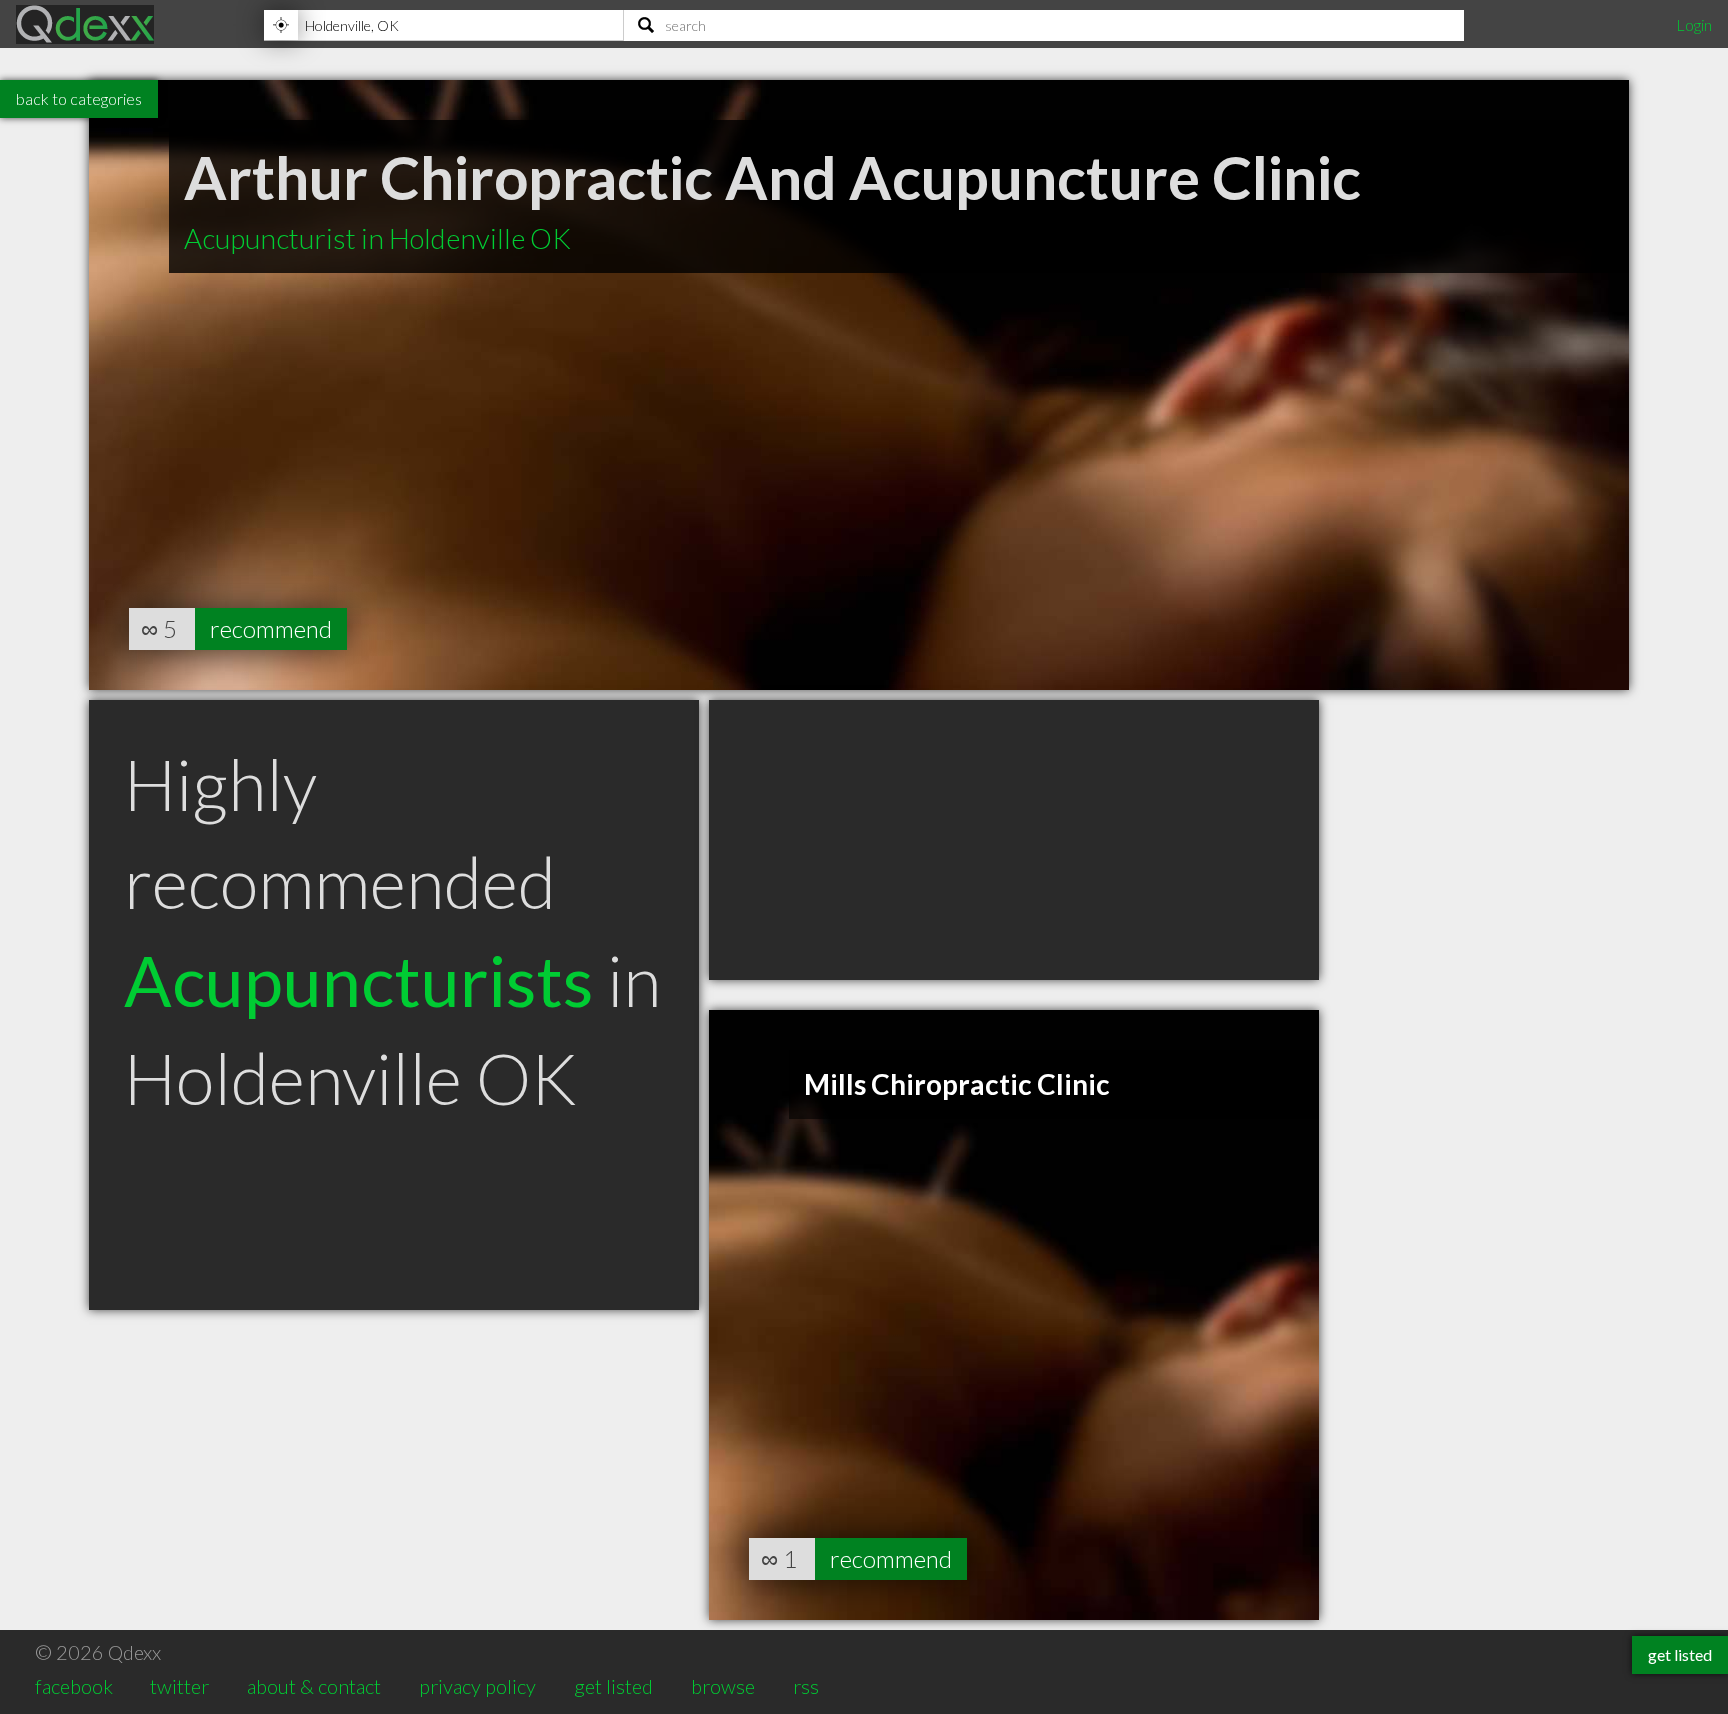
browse (723, 1686)
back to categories (79, 98)
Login (1694, 24)
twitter (179, 1686)
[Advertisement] (1014, 840)
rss (806, 1686)
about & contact (314, 1686)
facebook (74, 1686)
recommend (271, 628)
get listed (613, 1686)
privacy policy (477, 1686)
